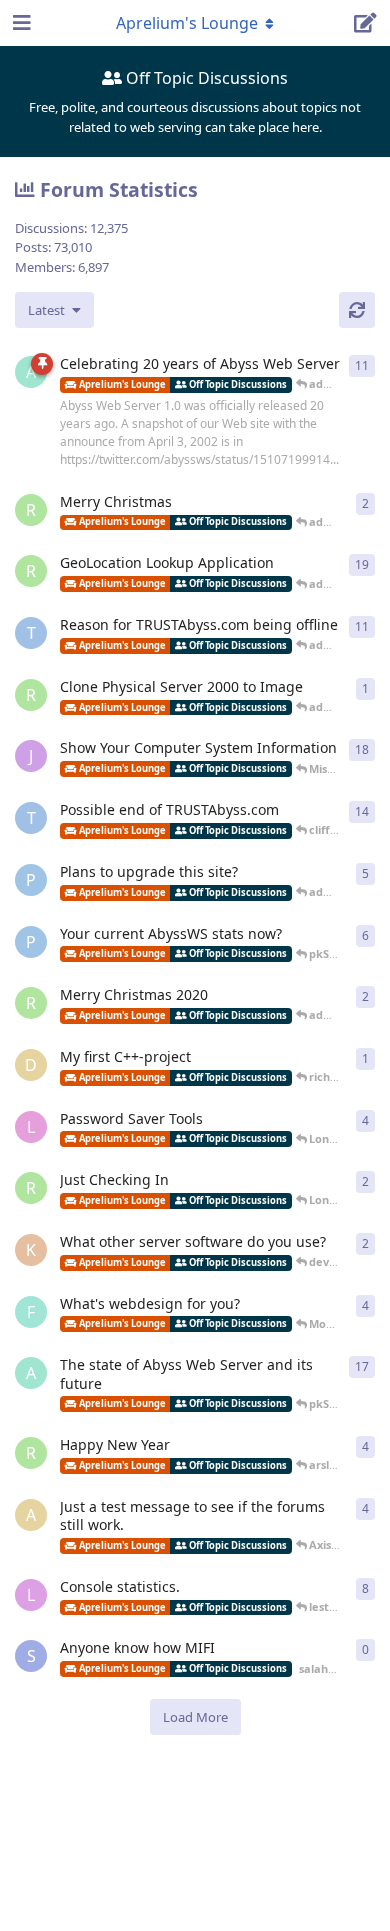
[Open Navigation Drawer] (20, 23)
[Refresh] (357, 310)
